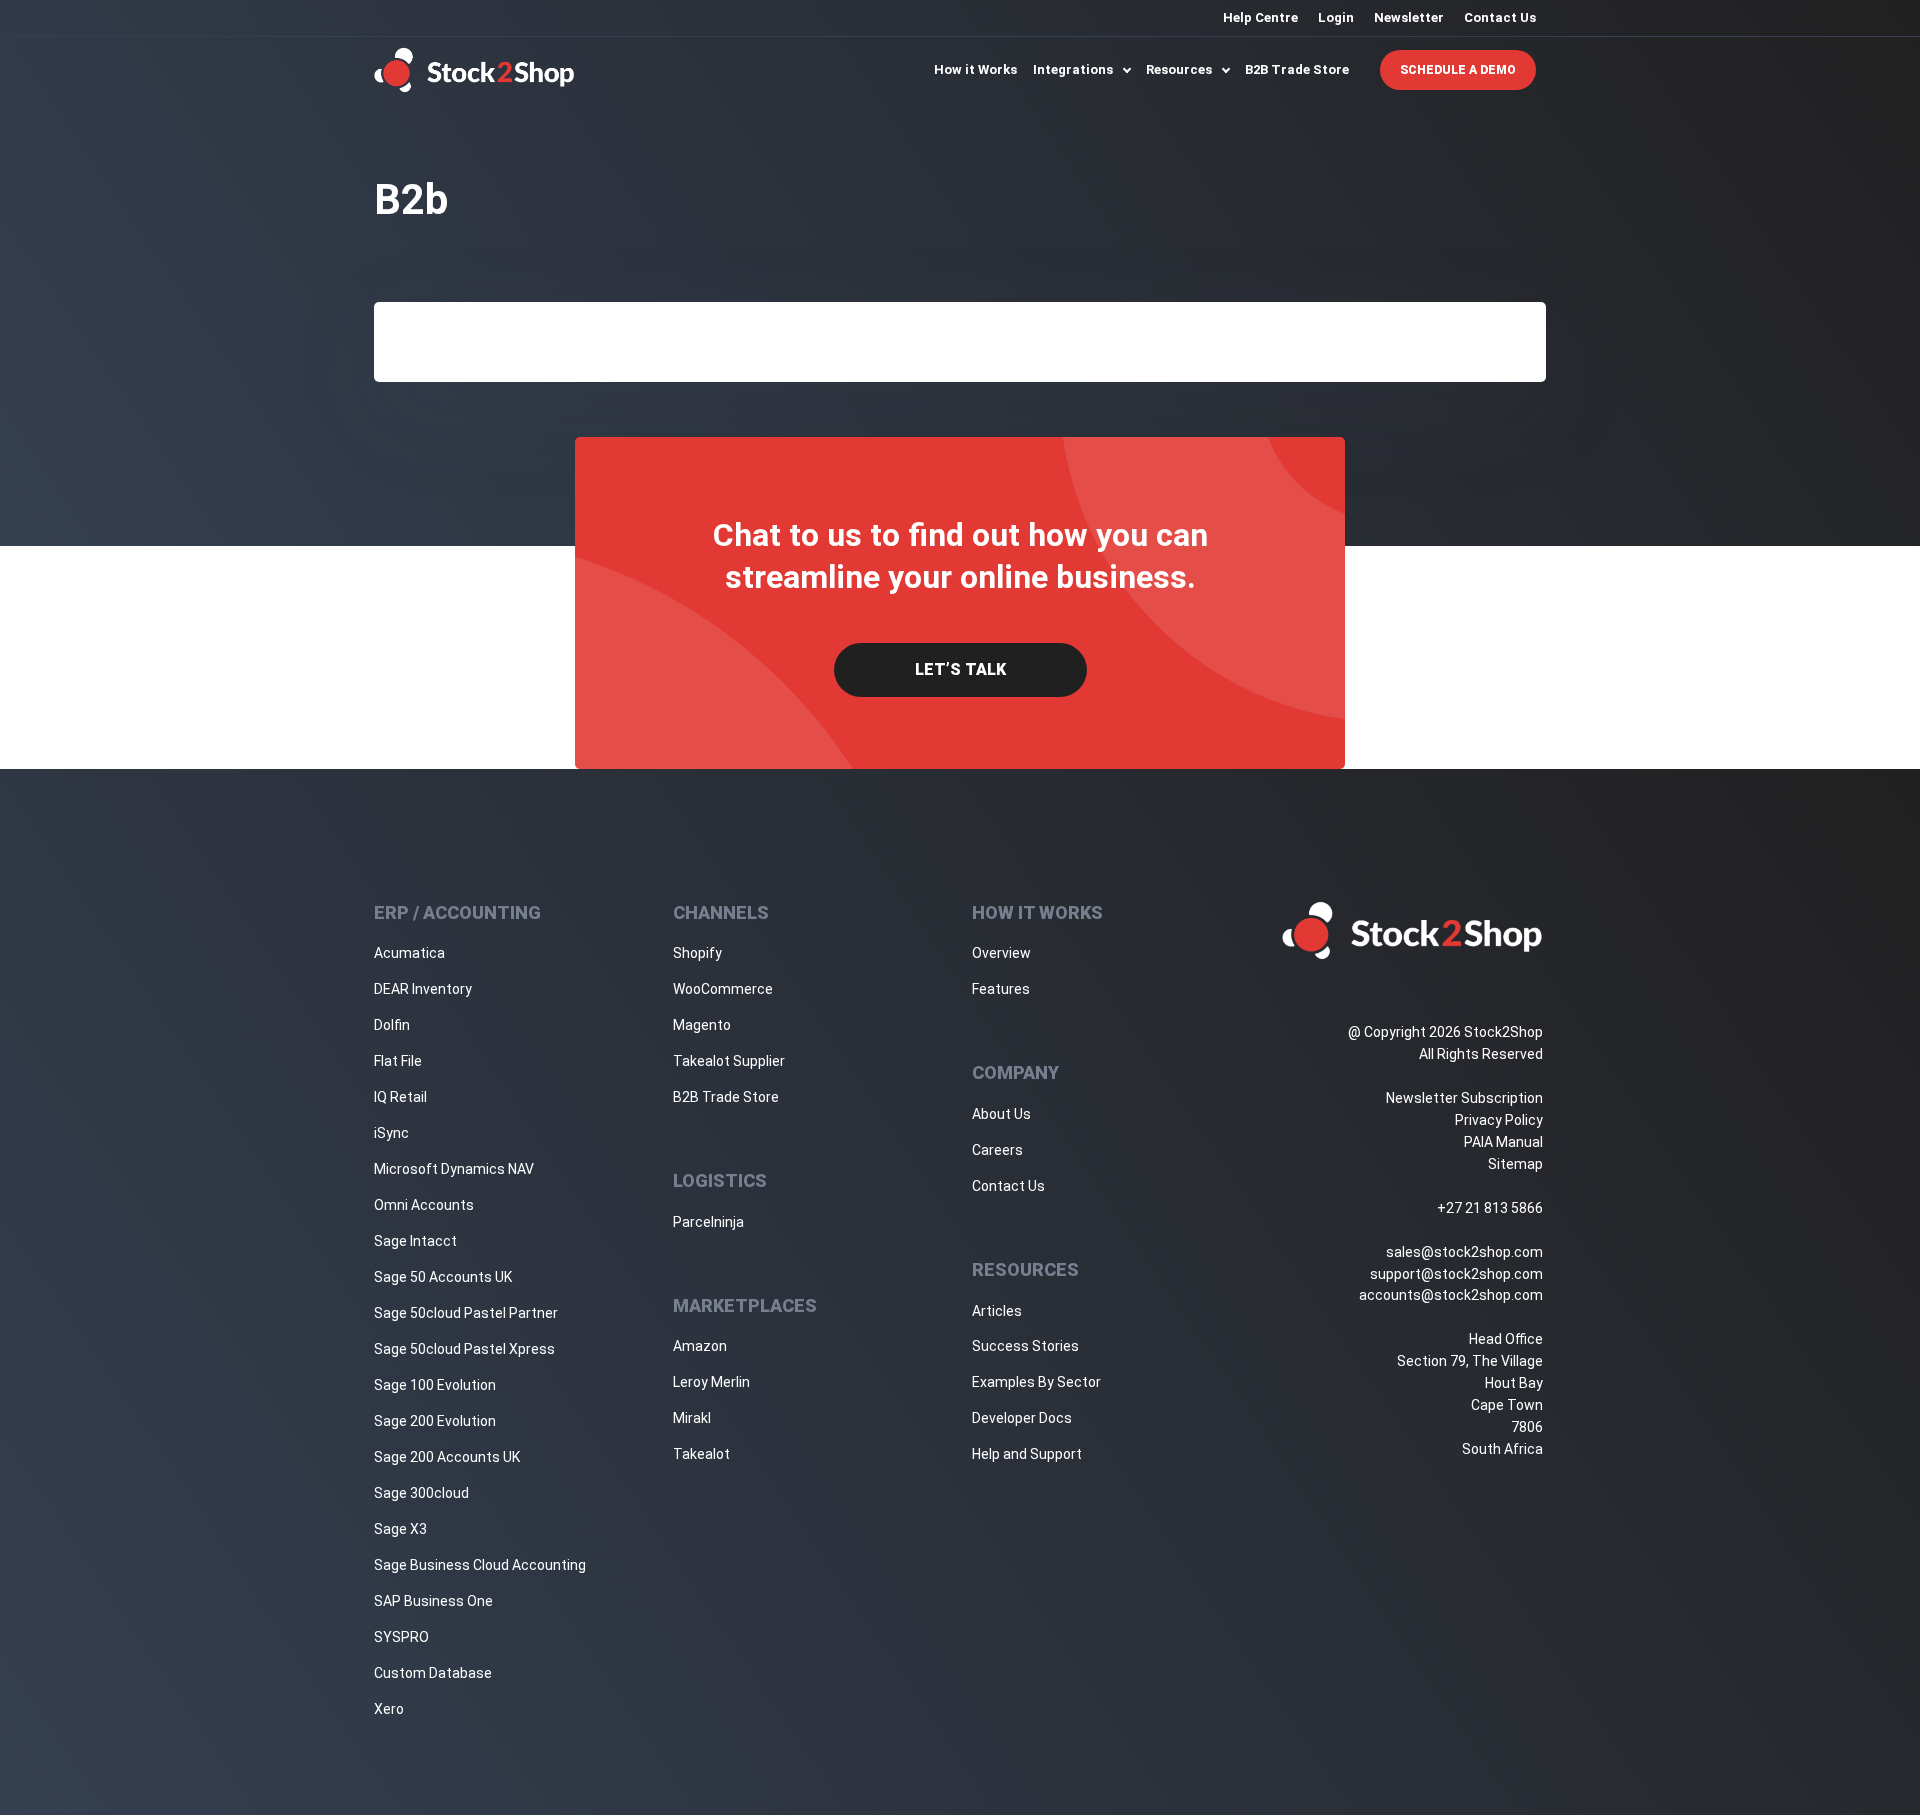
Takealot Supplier (729, 1061)
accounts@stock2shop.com (1451, 1295)
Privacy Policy (1499, 1120)
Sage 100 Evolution (435, 1385)
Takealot (701, 1454)
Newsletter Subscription (1464, 1098)
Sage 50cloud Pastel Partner (466, 1313)
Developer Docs (1022, 1418)
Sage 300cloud (421, 1493)
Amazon (700, 1346)
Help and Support (1027, 1454)
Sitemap (1515, 1164)
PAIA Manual (1503, 1142)
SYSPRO (401, 1637)
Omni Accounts (424, 1205)
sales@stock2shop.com (1464, 1252)
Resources (1180, 69)
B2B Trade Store (1297, 69)
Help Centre (1260, 17)
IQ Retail (400, 1097)
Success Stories (1025, 1346)
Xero (389, 1709)
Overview (1001, 953)
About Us (1001, 1114)
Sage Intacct (415, 1241)
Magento (702, 1025)
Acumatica (409, 953)
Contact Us (1500, 17)
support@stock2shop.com (1456, 1274)
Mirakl (692, 1418)
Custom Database (433, 1673)
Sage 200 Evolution (435, 1421)
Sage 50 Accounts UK (443, 1277)
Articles (997, 1311)
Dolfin (392, 1025)
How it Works (975, 69)
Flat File (398, 1061)
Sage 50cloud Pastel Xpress (464, 1349)
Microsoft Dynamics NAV (454, 1169)
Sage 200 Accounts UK (447, 1457)
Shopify (697, 953)
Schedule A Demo (1458, 70)
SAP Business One (433, 1601)
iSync (391, 1133)
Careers (997, 1150)
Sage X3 (400, 1529)
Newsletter (1409, 17)
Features (1001, 989)
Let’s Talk (960, 669)
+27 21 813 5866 (1490, 1208)
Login (1336, 17)
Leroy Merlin (711, 1382)
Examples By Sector (1036, 1382)
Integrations (1074, 69)
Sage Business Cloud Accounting (480, 1565)
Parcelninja (708, 1222)
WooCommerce (723, 989)
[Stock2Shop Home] (474, 70)
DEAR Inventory (423, 989)
